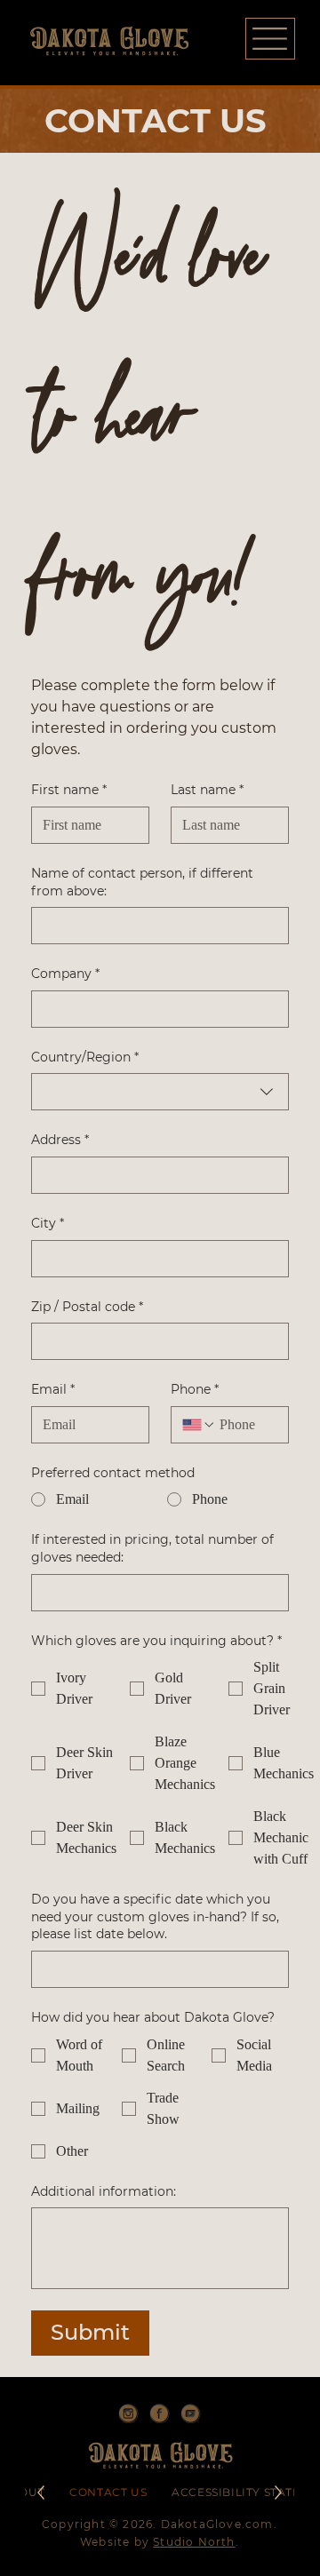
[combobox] (160, 1092)
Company (65, 974)
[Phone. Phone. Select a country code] (199, 1425)
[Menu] (270, 39)
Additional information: (104, 2191)
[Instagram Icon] (128, 2414)
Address (60, 1140)
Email (53, 1389)
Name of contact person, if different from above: (142, 882)
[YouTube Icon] (191, 2414)
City (48, 1223)
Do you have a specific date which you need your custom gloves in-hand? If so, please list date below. (155, 1916)
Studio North (194, 2542)
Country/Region (85, 1057)
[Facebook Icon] (160, 2414)
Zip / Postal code (87, 1307)
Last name (207, 790)
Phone (195, 1389)
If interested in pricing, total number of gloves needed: (152, 1548)
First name (69, 790)
